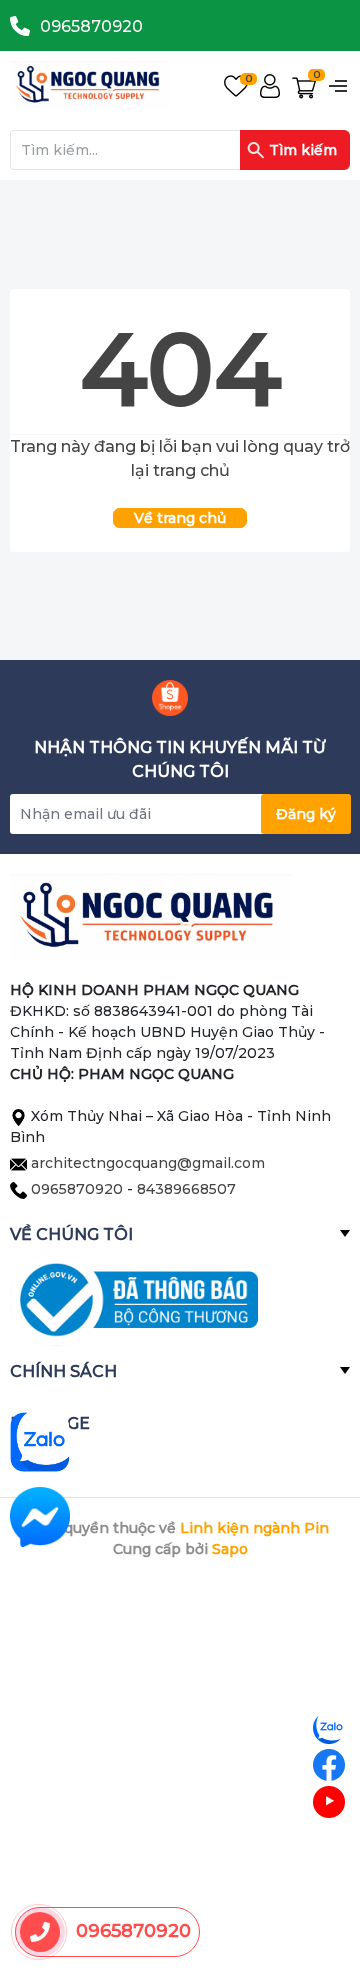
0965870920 (91, 26)
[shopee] (170, 698)
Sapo (230, 1549)
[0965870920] (40, 1932)
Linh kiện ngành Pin (254, 1528)
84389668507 (186, 1189)
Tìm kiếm (303, 150)
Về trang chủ (180, 518)
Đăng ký (306, 814)
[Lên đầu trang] (330, 1877)
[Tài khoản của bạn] (270, 85)
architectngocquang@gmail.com (148, 1163)
